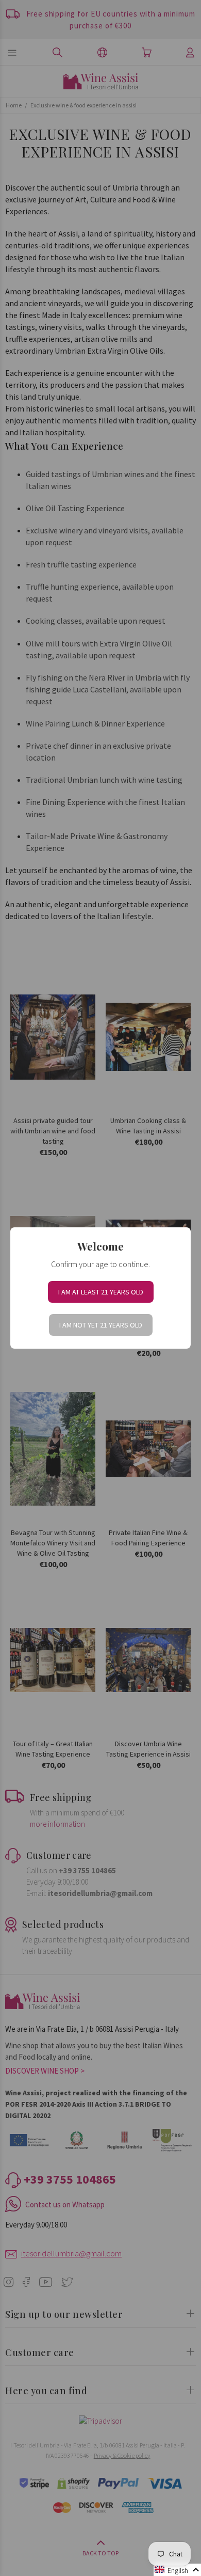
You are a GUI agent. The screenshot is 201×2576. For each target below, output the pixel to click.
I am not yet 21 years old (101, 1325)
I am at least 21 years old (101, 1292)
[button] (177, 2570)
